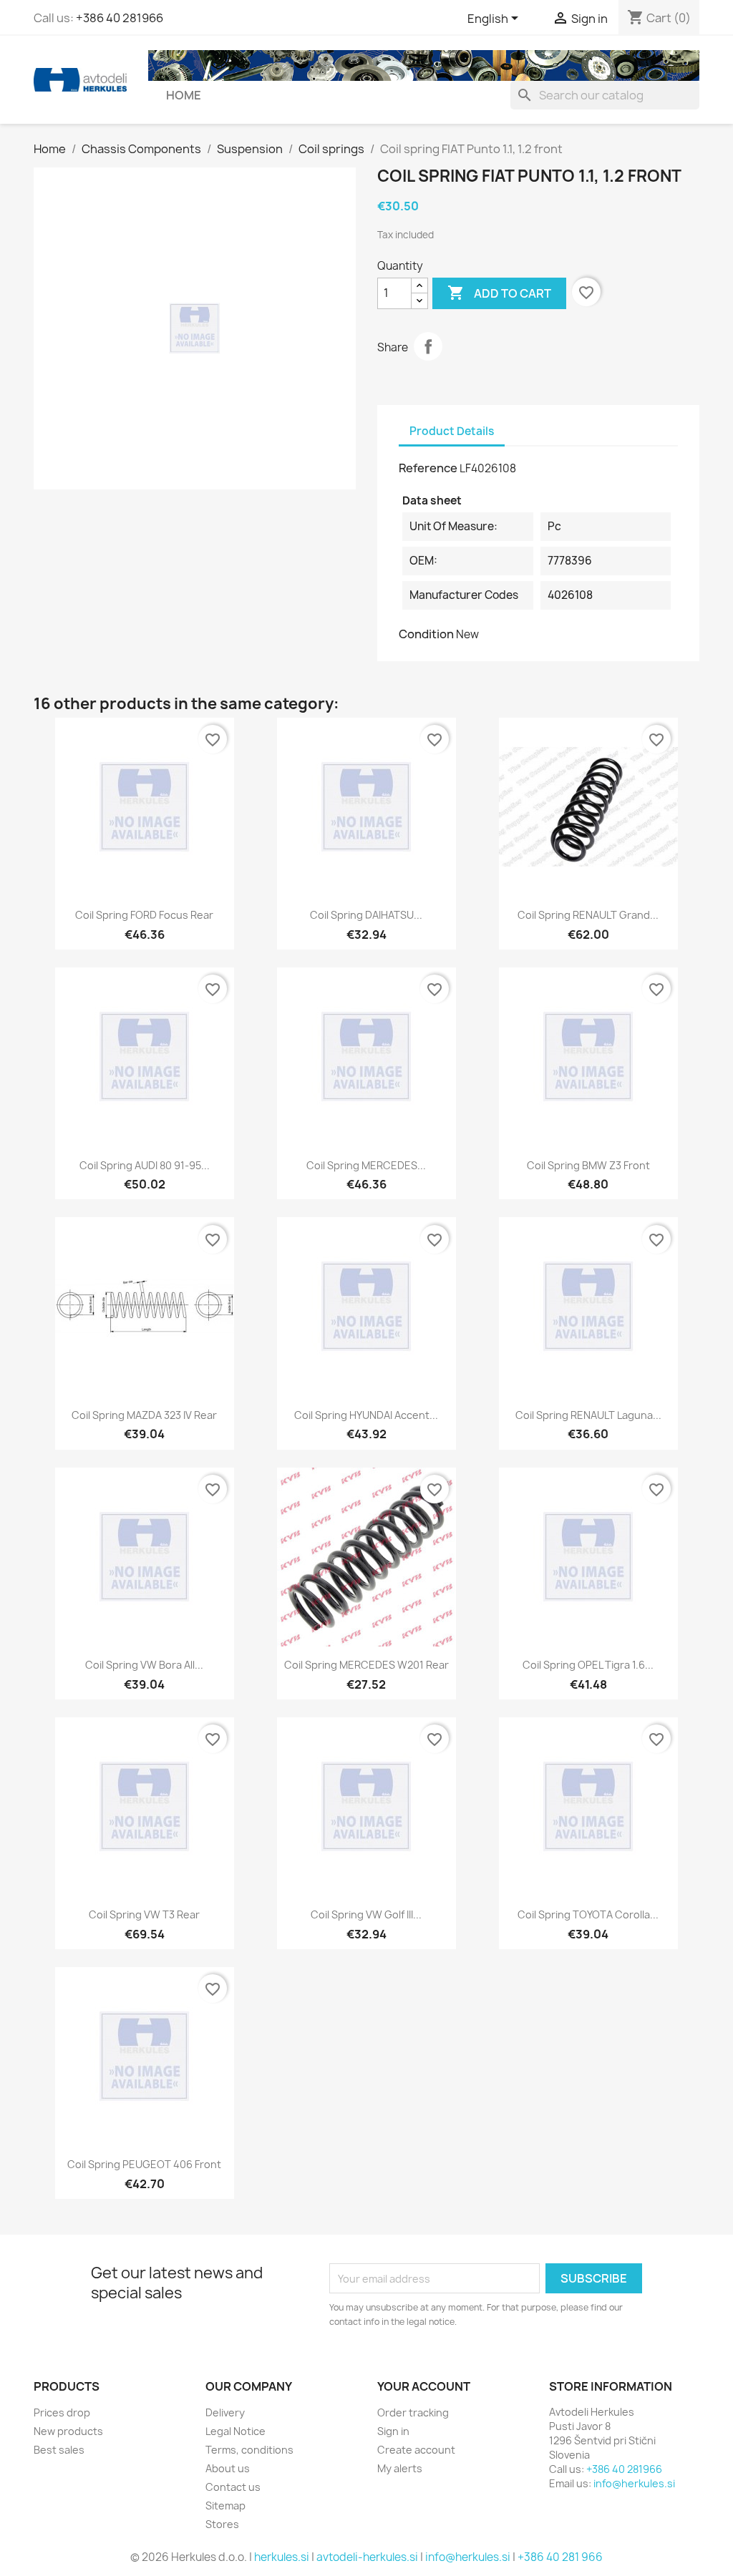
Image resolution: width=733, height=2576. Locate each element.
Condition (426, 634)
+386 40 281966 (120, 18)
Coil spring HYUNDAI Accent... (366, 1415)
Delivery (225, 2412)
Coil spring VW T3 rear (144, 1914)
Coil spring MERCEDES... (366, 1165)
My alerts (400, 2468)
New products (68, 2431)
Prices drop (62, 2412)
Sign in (393, 2431)
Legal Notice (236, 2431)
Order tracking (413, 2412)
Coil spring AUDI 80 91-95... (145, 1165)
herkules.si (282, 2557)
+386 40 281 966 (560, 2557)
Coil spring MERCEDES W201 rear (366, 1665)
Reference (428, 468)
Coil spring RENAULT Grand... (588, 915)
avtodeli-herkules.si (367, 2557)
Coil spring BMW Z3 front (588, 1165)
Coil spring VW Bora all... (144, 1665)
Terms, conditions (249, 2450)
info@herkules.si (634, 2483)
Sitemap (225, 2506)
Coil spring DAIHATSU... (366, 915)
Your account (424, 2386)
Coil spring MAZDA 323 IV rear (144, 1415)
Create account (416, 2450)
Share (428, 346)
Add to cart (499, 293)
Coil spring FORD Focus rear (144, 915)
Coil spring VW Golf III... (366, 1914)
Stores (222, 2524)
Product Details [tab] (452, 431)
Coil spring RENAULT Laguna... (588, 1415)
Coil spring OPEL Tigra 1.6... (588, 1665)
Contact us (233, 2487)
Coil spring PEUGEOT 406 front (144, 2164)
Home (184, 95)
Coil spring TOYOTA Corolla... (588, 1914)
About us (228, 2468)
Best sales (59, 2450)
